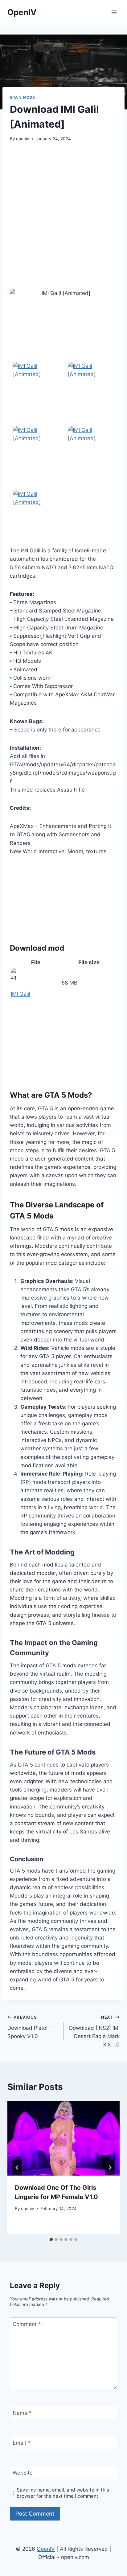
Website (23, 2473)
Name (22, 2413)
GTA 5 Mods (23, 97)
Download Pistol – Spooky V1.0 (30, 2027)
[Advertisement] (63, 216)
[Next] (110, 2168)
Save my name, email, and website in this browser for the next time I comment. (63, 2493)
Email (21, 2443)
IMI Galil (20, 994)
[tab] (51, 2239)
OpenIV (46, 2549)
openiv (23, 139)
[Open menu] (114, 12)
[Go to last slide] (17, 2168)
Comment (27, 2324)
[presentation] (63, 2138)
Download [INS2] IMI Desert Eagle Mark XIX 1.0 (94, 2031)
